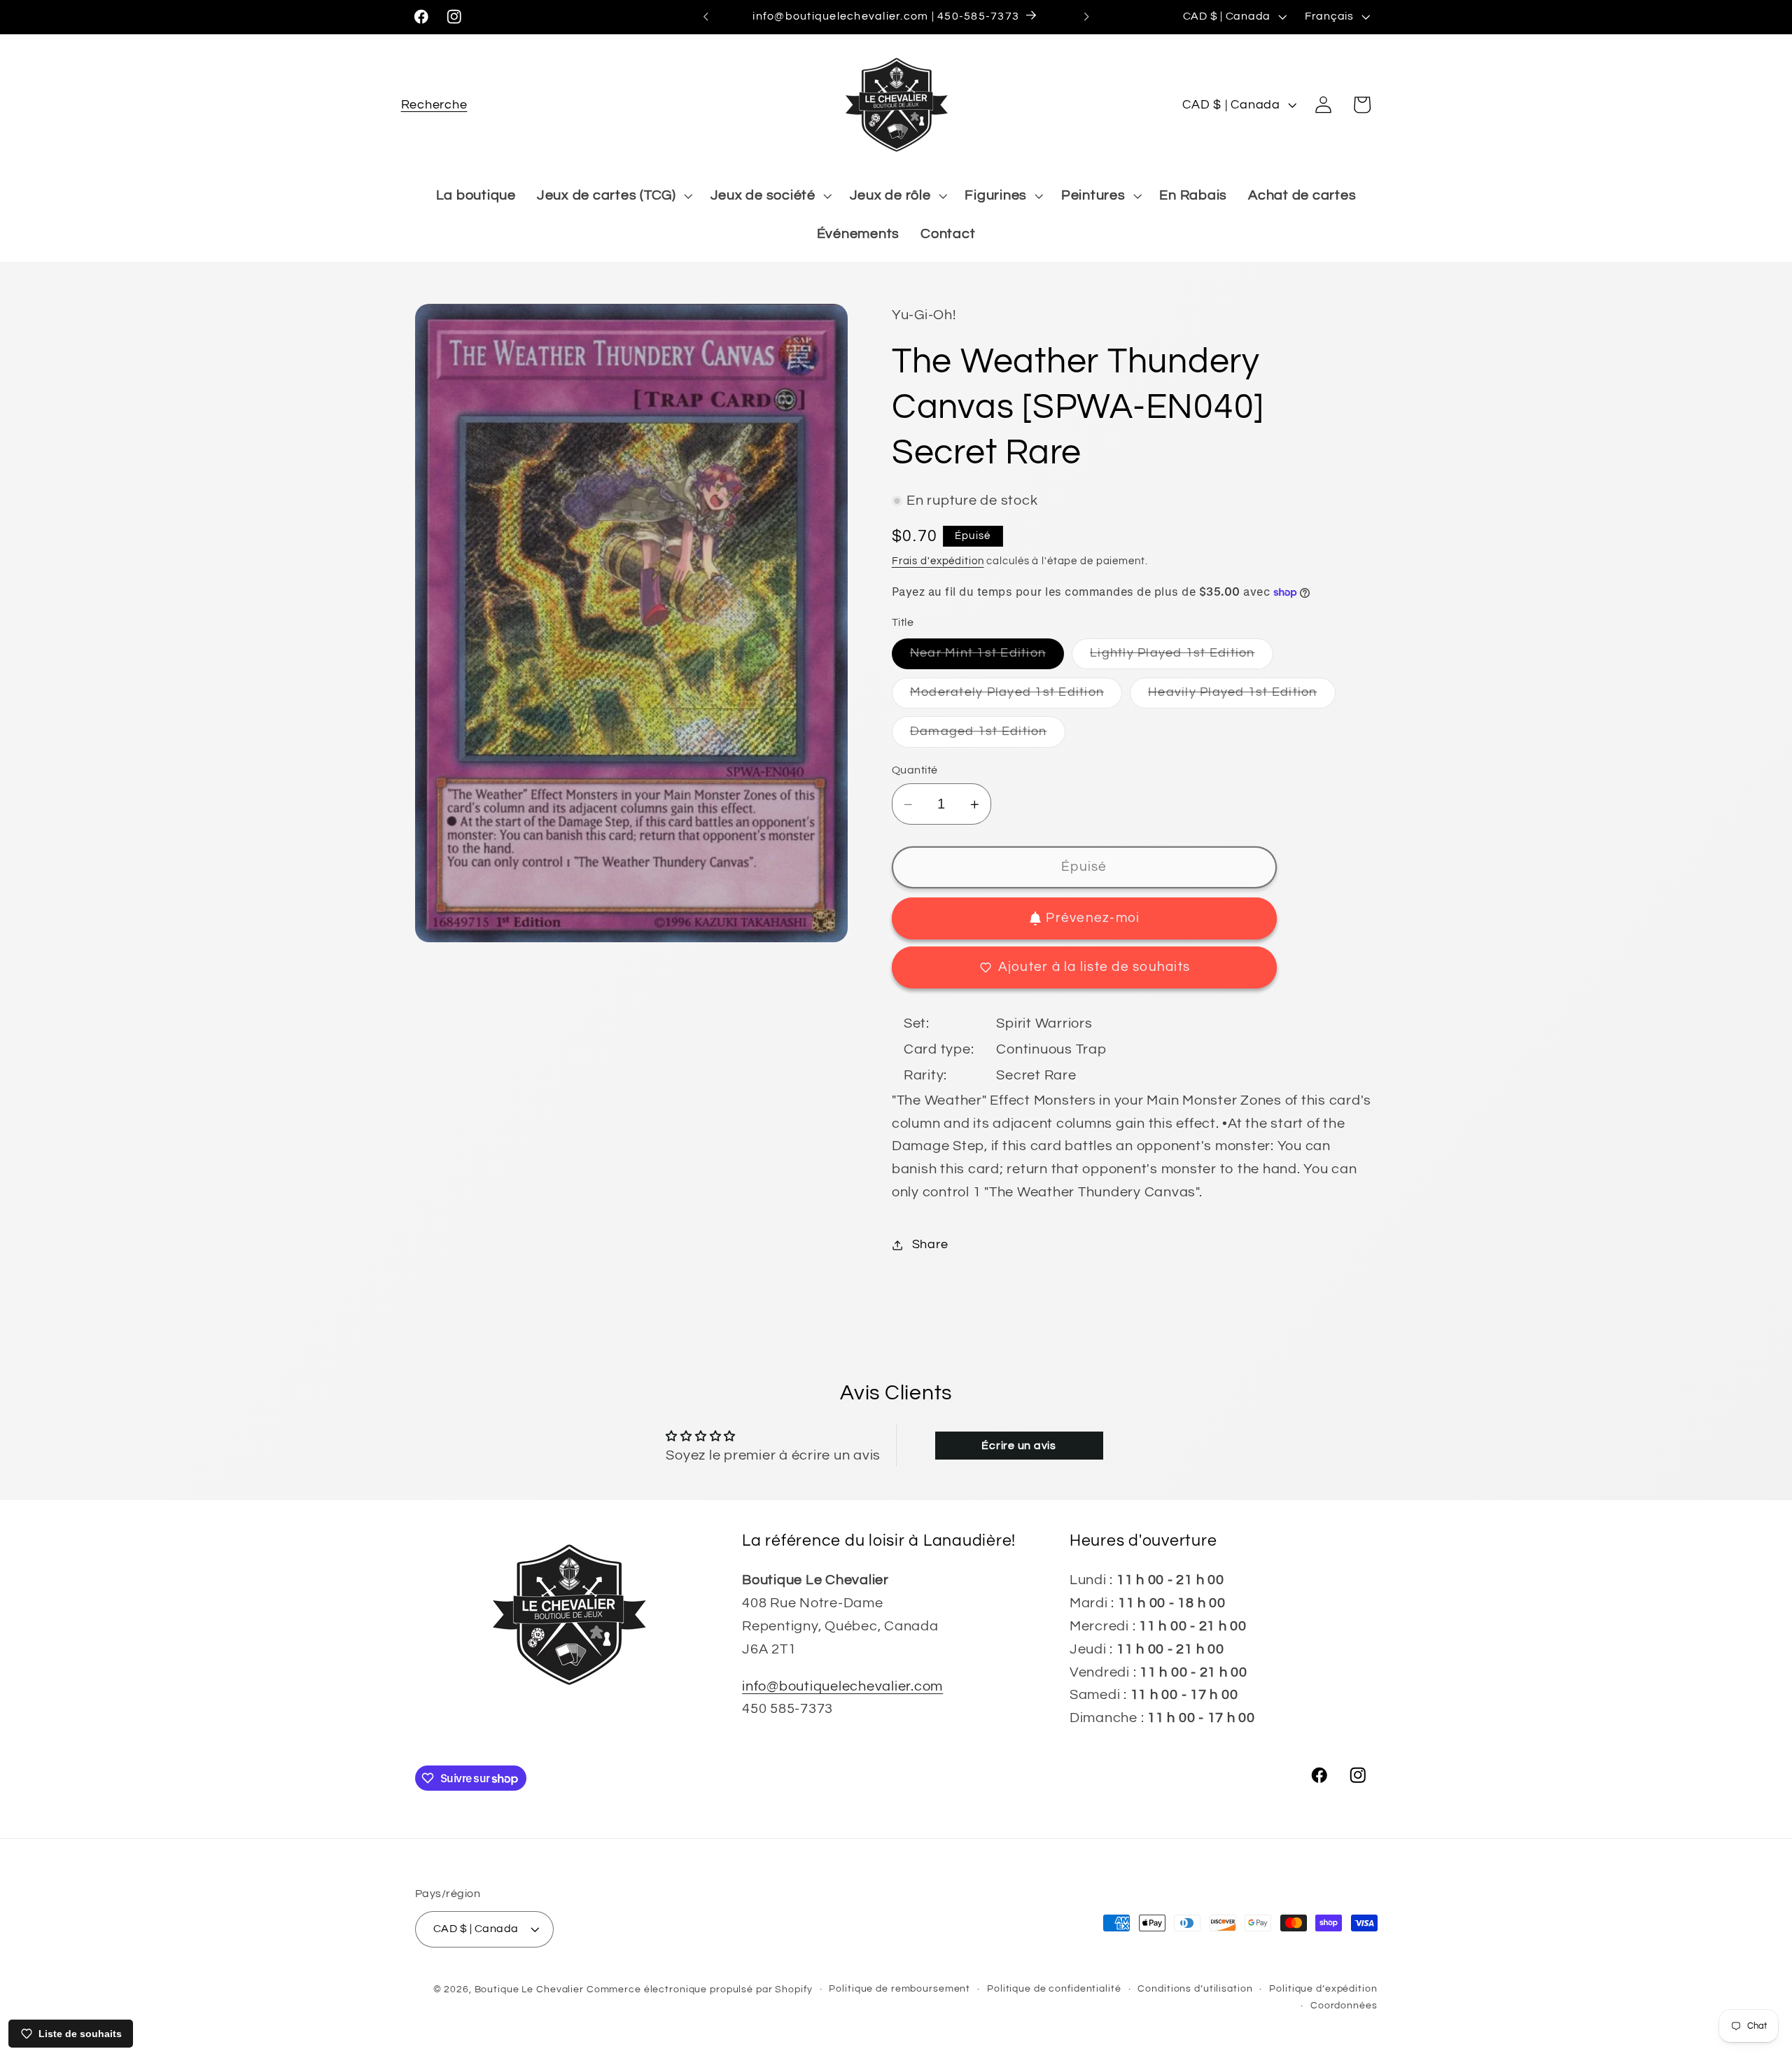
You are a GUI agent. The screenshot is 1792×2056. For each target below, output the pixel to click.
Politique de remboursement (899, 1989)
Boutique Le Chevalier (529, 1989)
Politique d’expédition (1323, 1989)
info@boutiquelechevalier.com (842, 1686)
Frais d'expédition (938, 561)
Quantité (915, 770)
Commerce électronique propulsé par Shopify (700, 1989)
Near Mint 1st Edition (987, 658)
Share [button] (930, 1245)
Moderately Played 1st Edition (1016, 697)
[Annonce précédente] (706, 17)
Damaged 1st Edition (988, 736)
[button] (434, 105)
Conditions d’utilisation (1195, 1989)
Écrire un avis (1019, 1446)
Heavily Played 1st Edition (1242, 697)
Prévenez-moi (1093, 918)
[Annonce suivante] (1086, 17)
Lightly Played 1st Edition (1182, 658)
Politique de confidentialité (1054, 1989)
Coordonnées (1344, 2006)
